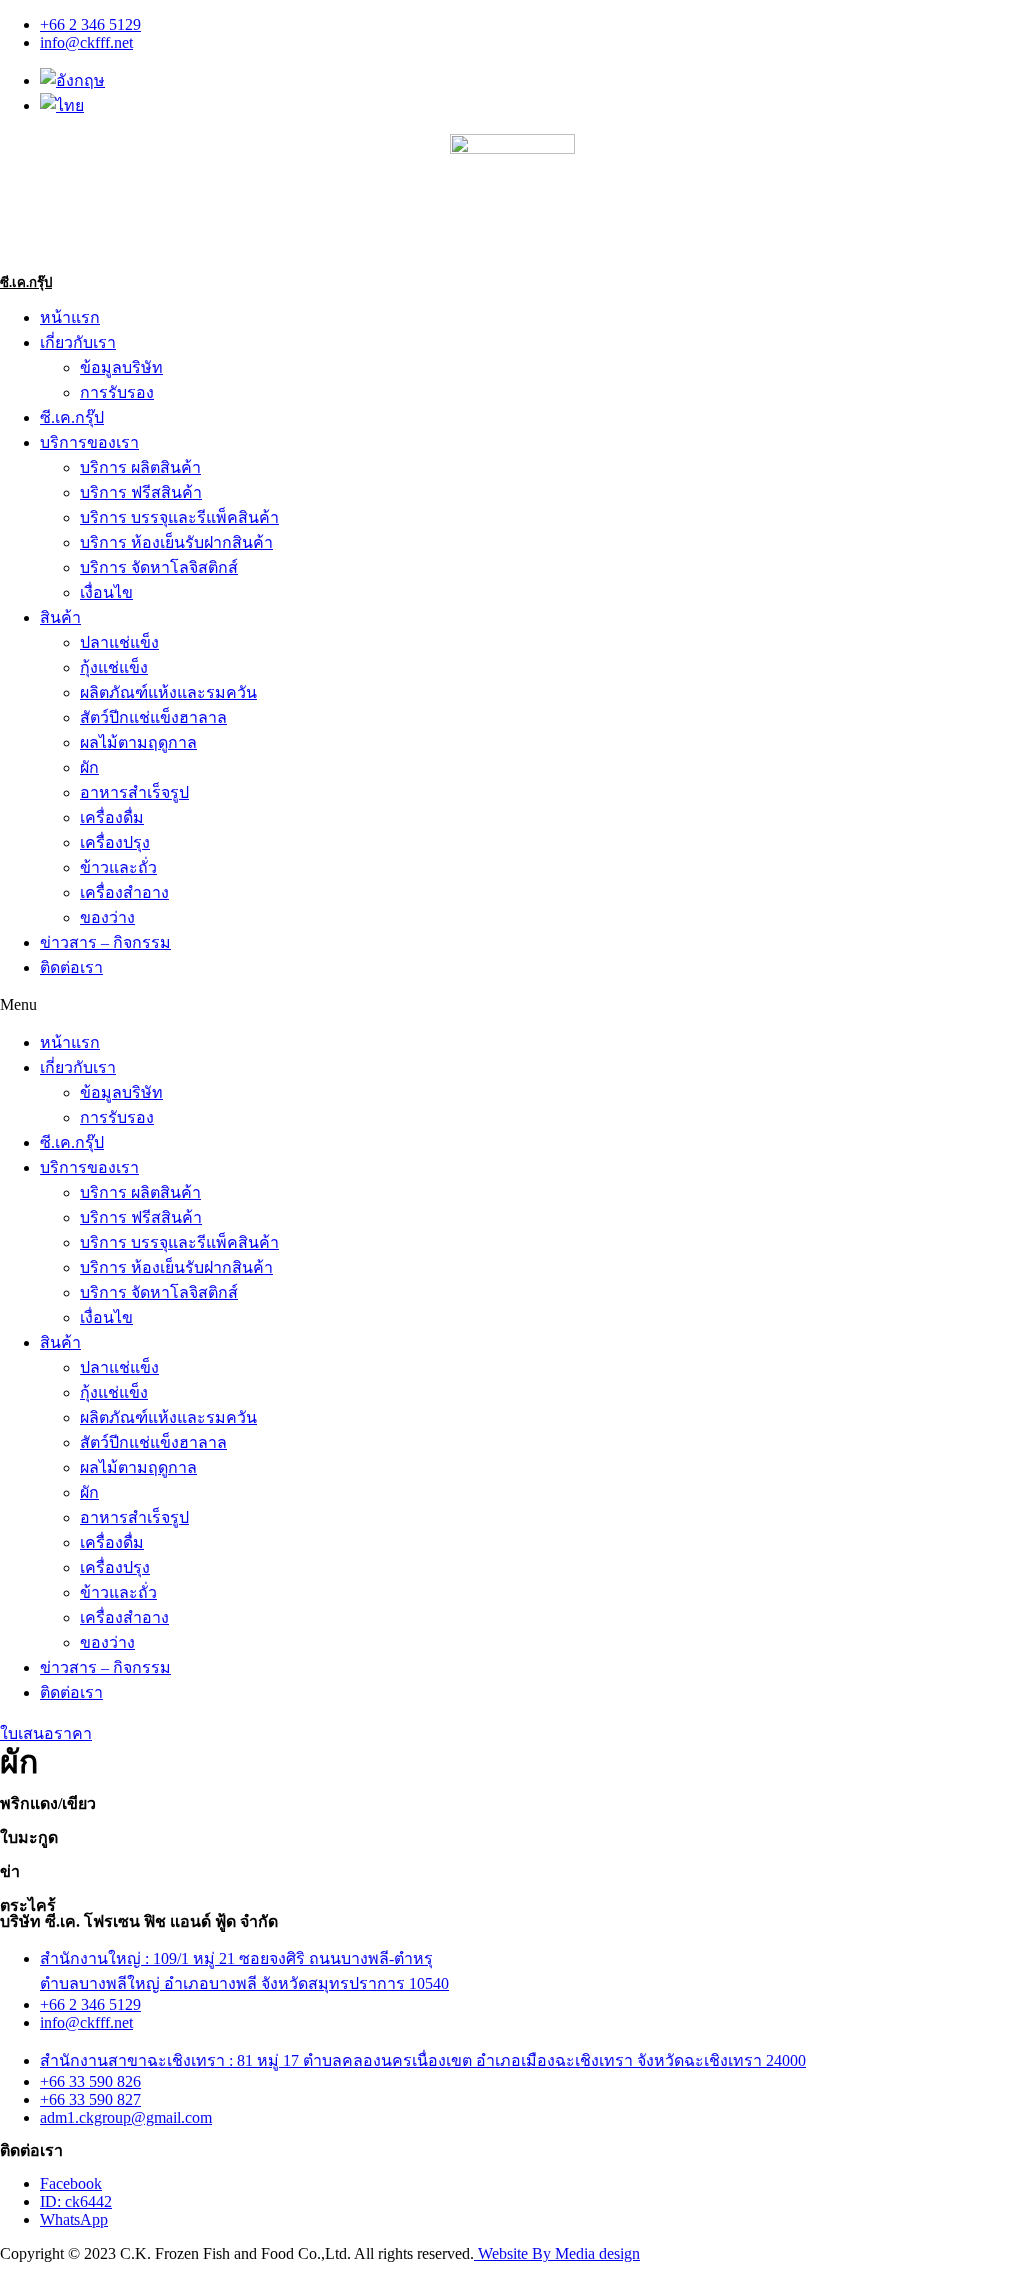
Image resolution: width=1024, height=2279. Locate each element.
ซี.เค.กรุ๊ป (26, 282)
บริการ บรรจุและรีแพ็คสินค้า (179, 517)
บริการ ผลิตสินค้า (140, 467)
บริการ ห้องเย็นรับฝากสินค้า (176, 542)
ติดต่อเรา (71, 967)
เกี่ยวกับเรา (78, 342)
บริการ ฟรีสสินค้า (141, 492)
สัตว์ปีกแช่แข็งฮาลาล (153, 717)
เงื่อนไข (106, 592)
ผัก (89, 767)
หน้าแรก (70, 317)
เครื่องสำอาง (124, 892)
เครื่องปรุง (115, 842)
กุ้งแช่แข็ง (114, 667)
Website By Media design (557, 2253)
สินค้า (60, 617)
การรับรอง (117, 392)
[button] (512, 1005)
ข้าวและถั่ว (118, 867)
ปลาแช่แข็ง (119, 642)
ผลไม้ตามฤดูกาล (138, 742)
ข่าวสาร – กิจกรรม (105, 942)
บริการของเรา (89, 442)
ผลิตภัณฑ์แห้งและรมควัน (168, 692)
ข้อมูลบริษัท (121, 367)
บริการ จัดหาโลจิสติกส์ (159, 567)
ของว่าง (107, 917)
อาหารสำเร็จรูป (134, 792)
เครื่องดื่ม (112, 817)
